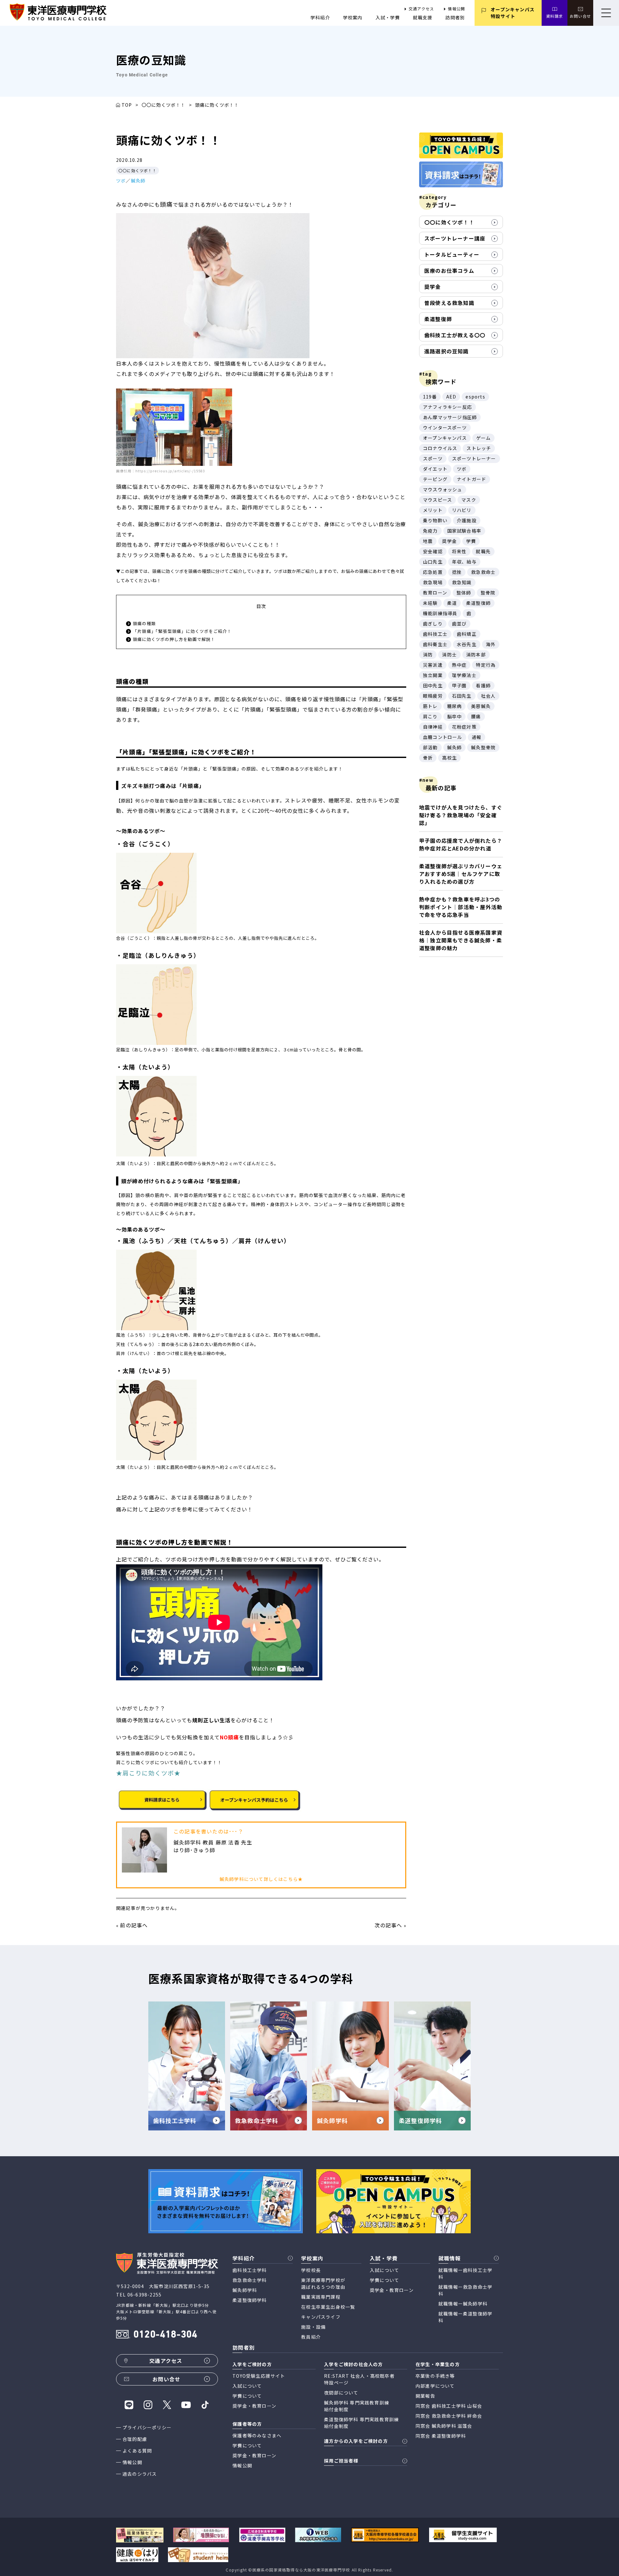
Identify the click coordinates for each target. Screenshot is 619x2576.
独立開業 (433, 675)
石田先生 (462, 696)
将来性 (459, 551)
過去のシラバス (140, 2474)
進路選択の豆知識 (447, 351)
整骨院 (488, 593)
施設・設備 (313, 2327)
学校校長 (311, 2270)
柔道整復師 (438, 319)
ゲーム (484, 438)
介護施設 (467, 520)
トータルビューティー (452, 254)
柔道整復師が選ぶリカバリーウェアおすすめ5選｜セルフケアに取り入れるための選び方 (461, 874)
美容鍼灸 (481, 706)
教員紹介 (311, 2337)
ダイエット (435, 469)
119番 (430, 397)
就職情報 (450, 2258)
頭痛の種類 (144, 623)
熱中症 (459, 665)
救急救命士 (483, 572)
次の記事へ (388, 1925)
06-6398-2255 (144, 2295)
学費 (471, 541)
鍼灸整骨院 (483, 747)
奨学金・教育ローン (392, 2290)
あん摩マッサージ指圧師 (450, 417)
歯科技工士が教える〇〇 (455, 335)
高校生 (449, 758)
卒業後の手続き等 (435, 2376)
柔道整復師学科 (250, 2300)
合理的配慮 (135, 2439)
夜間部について (341, 2393)
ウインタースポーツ (445, 428)
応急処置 (433, 572)
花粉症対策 (464, 727)
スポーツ (433, 458)
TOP (127, 105)
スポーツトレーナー (474, 458)
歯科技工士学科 (250, 2270)
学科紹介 (320, 17)
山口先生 (433, 562)
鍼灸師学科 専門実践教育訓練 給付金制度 (357, 2406)
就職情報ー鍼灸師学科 (463, 2304)
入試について (384, 2270)
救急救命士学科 (250, 2280)
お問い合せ (580, 16)
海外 (491, 644)
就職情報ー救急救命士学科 (465, 2290)
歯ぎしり (433, 624)
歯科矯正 (467, 634)
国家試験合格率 (464, 531)
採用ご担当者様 (341, 2461)
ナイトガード (472, 479)
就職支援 (423, 17)
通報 (477, 737)
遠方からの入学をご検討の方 (356, 2441)
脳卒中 (455, 716)
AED (451, 397)
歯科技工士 (435, 634)
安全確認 (433, 551)
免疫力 (430, 531)
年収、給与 (464, 562)
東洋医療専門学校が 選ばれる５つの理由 (323, 2283)
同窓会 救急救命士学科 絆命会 (449, 2416)
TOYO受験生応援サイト (259, 2376)
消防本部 (476, 654)
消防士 (449, 654)
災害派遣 (433, 665)
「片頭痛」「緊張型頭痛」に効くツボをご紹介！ (182, 631)
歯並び (459, 624)
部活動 (430, 747)
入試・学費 (388, 17)
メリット (433, 510)
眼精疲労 (433, 696)
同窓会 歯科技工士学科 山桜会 (449, 2406)
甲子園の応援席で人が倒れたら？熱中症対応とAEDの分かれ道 (461, 844)
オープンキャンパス (445, 438)
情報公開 (456, 9)
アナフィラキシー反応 (447, 407)
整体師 (464, 593)
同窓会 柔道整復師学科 (441, 2436)
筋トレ (430, 706)
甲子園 (459, 685)
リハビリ (462, 510)
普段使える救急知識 (449, 303)
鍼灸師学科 (245, 2290)
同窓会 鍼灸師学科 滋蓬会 (444, 2426)
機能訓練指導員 (440, 613)
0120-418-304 (165, 2335)
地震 (428, 541)
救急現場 (433, 582)
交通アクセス (421, 9)
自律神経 (433, 727)
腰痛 (476, 716)
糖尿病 (455, 706)
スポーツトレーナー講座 (455, 238)
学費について (384, 2280)
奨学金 (433, 287)
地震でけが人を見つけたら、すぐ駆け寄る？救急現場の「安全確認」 (461, 815)
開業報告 (425, 2396)
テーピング (435, 479)
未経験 (430, 603)
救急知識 (462, 582)
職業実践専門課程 (321, 2297)
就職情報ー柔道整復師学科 (465, 2317)
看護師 (483, 685)
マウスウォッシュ (443, 489)
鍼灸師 (138, 181)
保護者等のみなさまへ (257, 2435)
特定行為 (486, 665)
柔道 (452, 603)
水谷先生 (467, 644)
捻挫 (457, 572)
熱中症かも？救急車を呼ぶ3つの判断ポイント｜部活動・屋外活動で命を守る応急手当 (461, 907)
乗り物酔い (435, 520)
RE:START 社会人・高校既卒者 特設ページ (359, 2379)
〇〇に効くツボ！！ (164, 105)
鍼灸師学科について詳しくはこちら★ (261, 1879)
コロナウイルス (440, 448)
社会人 (488, 696)
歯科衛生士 (435, 644)
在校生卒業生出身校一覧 (328, 2307)
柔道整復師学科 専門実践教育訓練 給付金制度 (361, 2423)
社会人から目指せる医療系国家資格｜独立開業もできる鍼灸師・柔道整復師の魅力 (461, 940)
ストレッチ (479, 448)
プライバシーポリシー (147, 2427)
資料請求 (555, 16)
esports (475, 397)
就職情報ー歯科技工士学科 (465, 2273)
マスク (469, 500)
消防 (428, 654)
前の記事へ (134, 1925)
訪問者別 (455, 17)
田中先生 (433, 685)
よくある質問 (137, 2451)
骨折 (428, 758)
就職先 (483, 551)
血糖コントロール (443, 737)
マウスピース (437, 500)
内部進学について (435, 2386)
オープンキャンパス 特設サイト (513, 13)
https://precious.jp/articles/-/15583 (170, 471)
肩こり (430, 716)
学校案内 (353, 17)
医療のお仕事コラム (449, 270)
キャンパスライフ (321, 2317)
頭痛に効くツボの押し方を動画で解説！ (174, 639)
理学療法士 (464, 675)
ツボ (121, 181)
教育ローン (435, 593)
